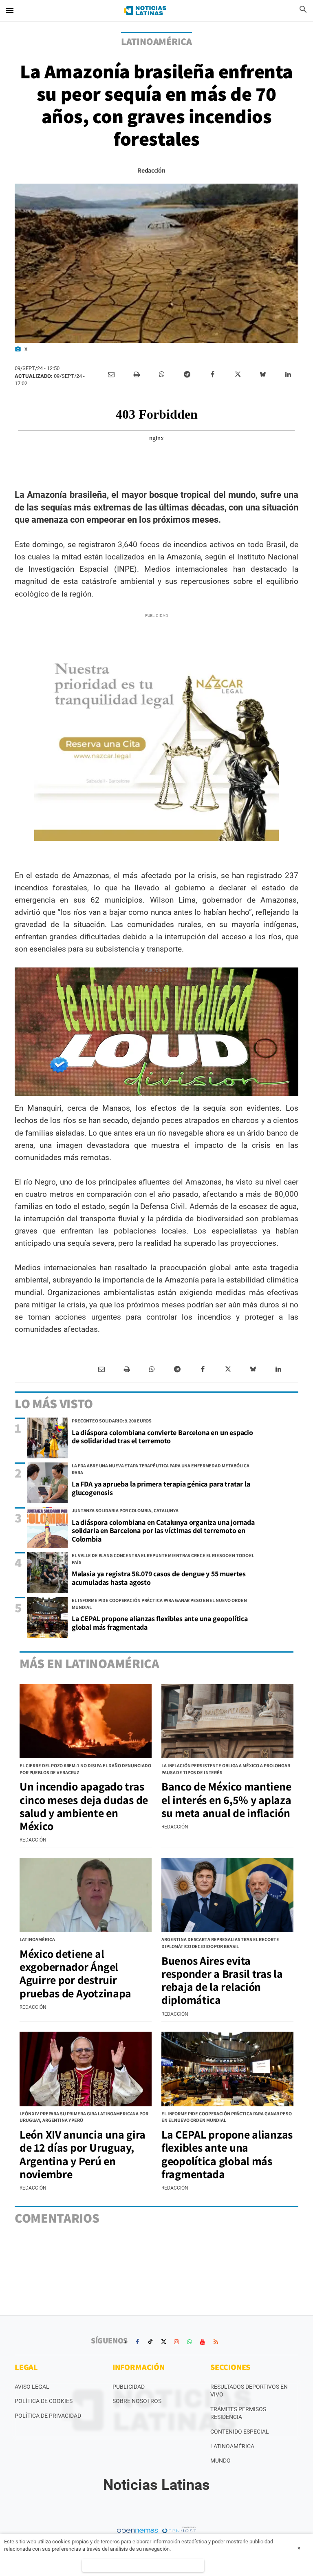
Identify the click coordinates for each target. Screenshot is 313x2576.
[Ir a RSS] (216, 2342)
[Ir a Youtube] (203, 2342)
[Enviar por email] (111, 375)
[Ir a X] (163, 2342)
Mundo (220, 2461)
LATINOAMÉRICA (156, 41)
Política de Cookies (44, 2401)
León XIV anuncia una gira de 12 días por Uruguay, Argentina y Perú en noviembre (83, 2154)
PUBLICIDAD (129, 2387)
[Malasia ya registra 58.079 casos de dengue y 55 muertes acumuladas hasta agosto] (47, 1573)
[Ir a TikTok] (150, 2342)
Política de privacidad (48, 2416)
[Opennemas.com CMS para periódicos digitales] (156, 2530)
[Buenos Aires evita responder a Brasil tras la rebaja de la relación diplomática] (227, 1895)
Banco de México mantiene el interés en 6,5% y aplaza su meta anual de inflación (226, 1799)
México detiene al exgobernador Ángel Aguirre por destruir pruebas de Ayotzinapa (75, 1973)
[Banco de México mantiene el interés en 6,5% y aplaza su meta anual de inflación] (227, 1721)
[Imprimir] (137, 375)
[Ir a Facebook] (137, 2342)
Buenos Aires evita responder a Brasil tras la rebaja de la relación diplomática (222, 1980)
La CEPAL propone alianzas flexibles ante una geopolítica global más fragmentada (160, 1623)
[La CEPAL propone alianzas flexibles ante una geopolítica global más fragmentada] (47, 1617)
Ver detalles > (143, 2565)
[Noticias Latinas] (145, 11)
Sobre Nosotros (137, 2401)
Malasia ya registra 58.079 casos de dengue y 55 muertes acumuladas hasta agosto (159, 1578)
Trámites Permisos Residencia (238, 2413)
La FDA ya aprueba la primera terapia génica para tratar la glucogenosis (161, 1488)
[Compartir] (162, 375)
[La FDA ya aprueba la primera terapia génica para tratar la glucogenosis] (47, 1483)
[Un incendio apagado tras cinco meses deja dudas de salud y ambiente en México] (86, 1721)
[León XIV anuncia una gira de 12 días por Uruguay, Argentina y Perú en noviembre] (86, 2069)
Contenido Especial (240, 2432)
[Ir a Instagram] (176, 2342)
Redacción (151, 170)
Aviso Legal (32, 2387)
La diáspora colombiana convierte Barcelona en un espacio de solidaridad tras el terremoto (162, 1437)
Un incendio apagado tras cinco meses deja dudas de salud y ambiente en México (84, 1806)
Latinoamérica (232, 2446)
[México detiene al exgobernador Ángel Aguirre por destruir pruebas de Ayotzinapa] (86, 1895)
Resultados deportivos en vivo (249, 2391)
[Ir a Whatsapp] (190, 2342)
